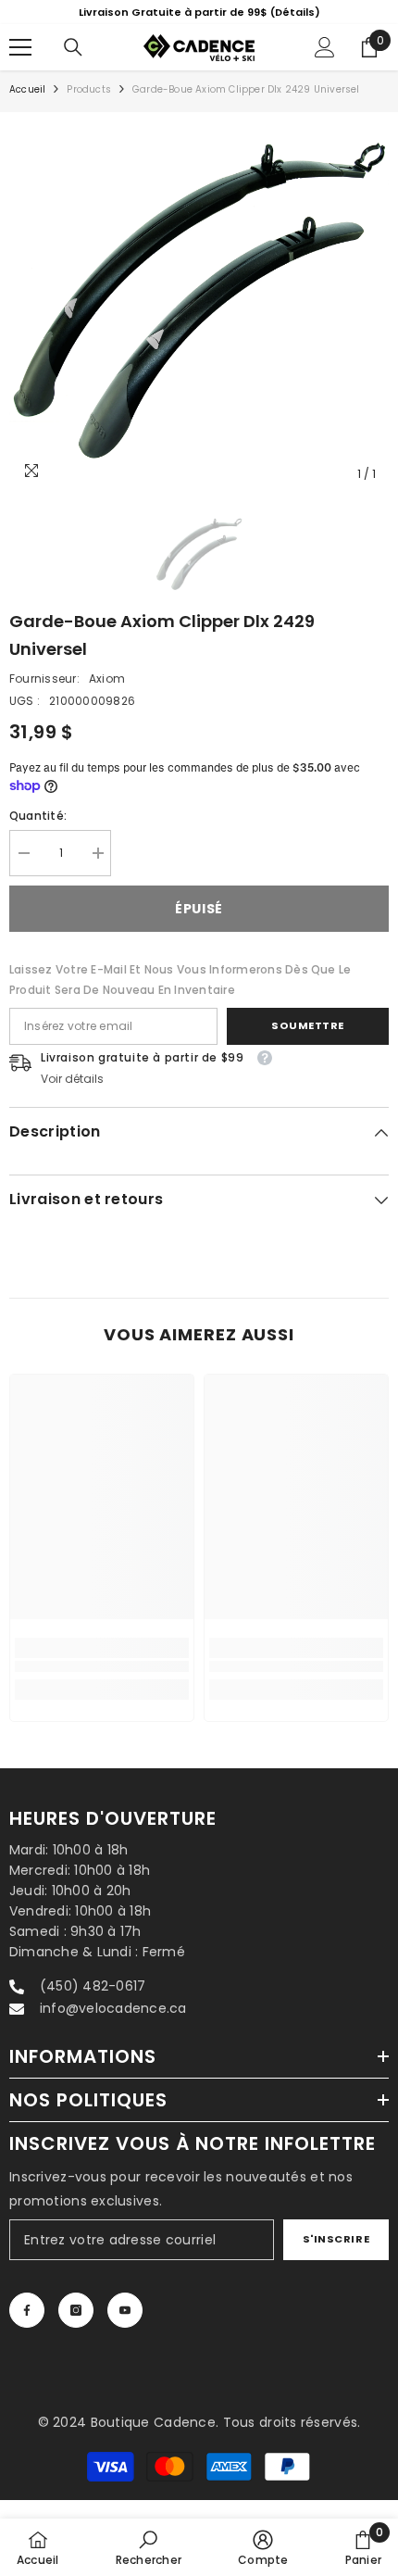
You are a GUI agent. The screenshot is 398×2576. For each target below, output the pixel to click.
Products (89, 109)
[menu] (20, 67)
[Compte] (325, 67)
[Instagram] (76, 2330)
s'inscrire (336, 2258)
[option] (199, 321)
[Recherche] (73, 67)
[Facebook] (27, 2330)
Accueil (27, 109)
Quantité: (38, 835)
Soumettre (308, 1045)
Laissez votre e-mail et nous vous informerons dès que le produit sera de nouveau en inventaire (180, 999)
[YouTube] (125, 2330)
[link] (102, 1686)
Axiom (107, 698)
